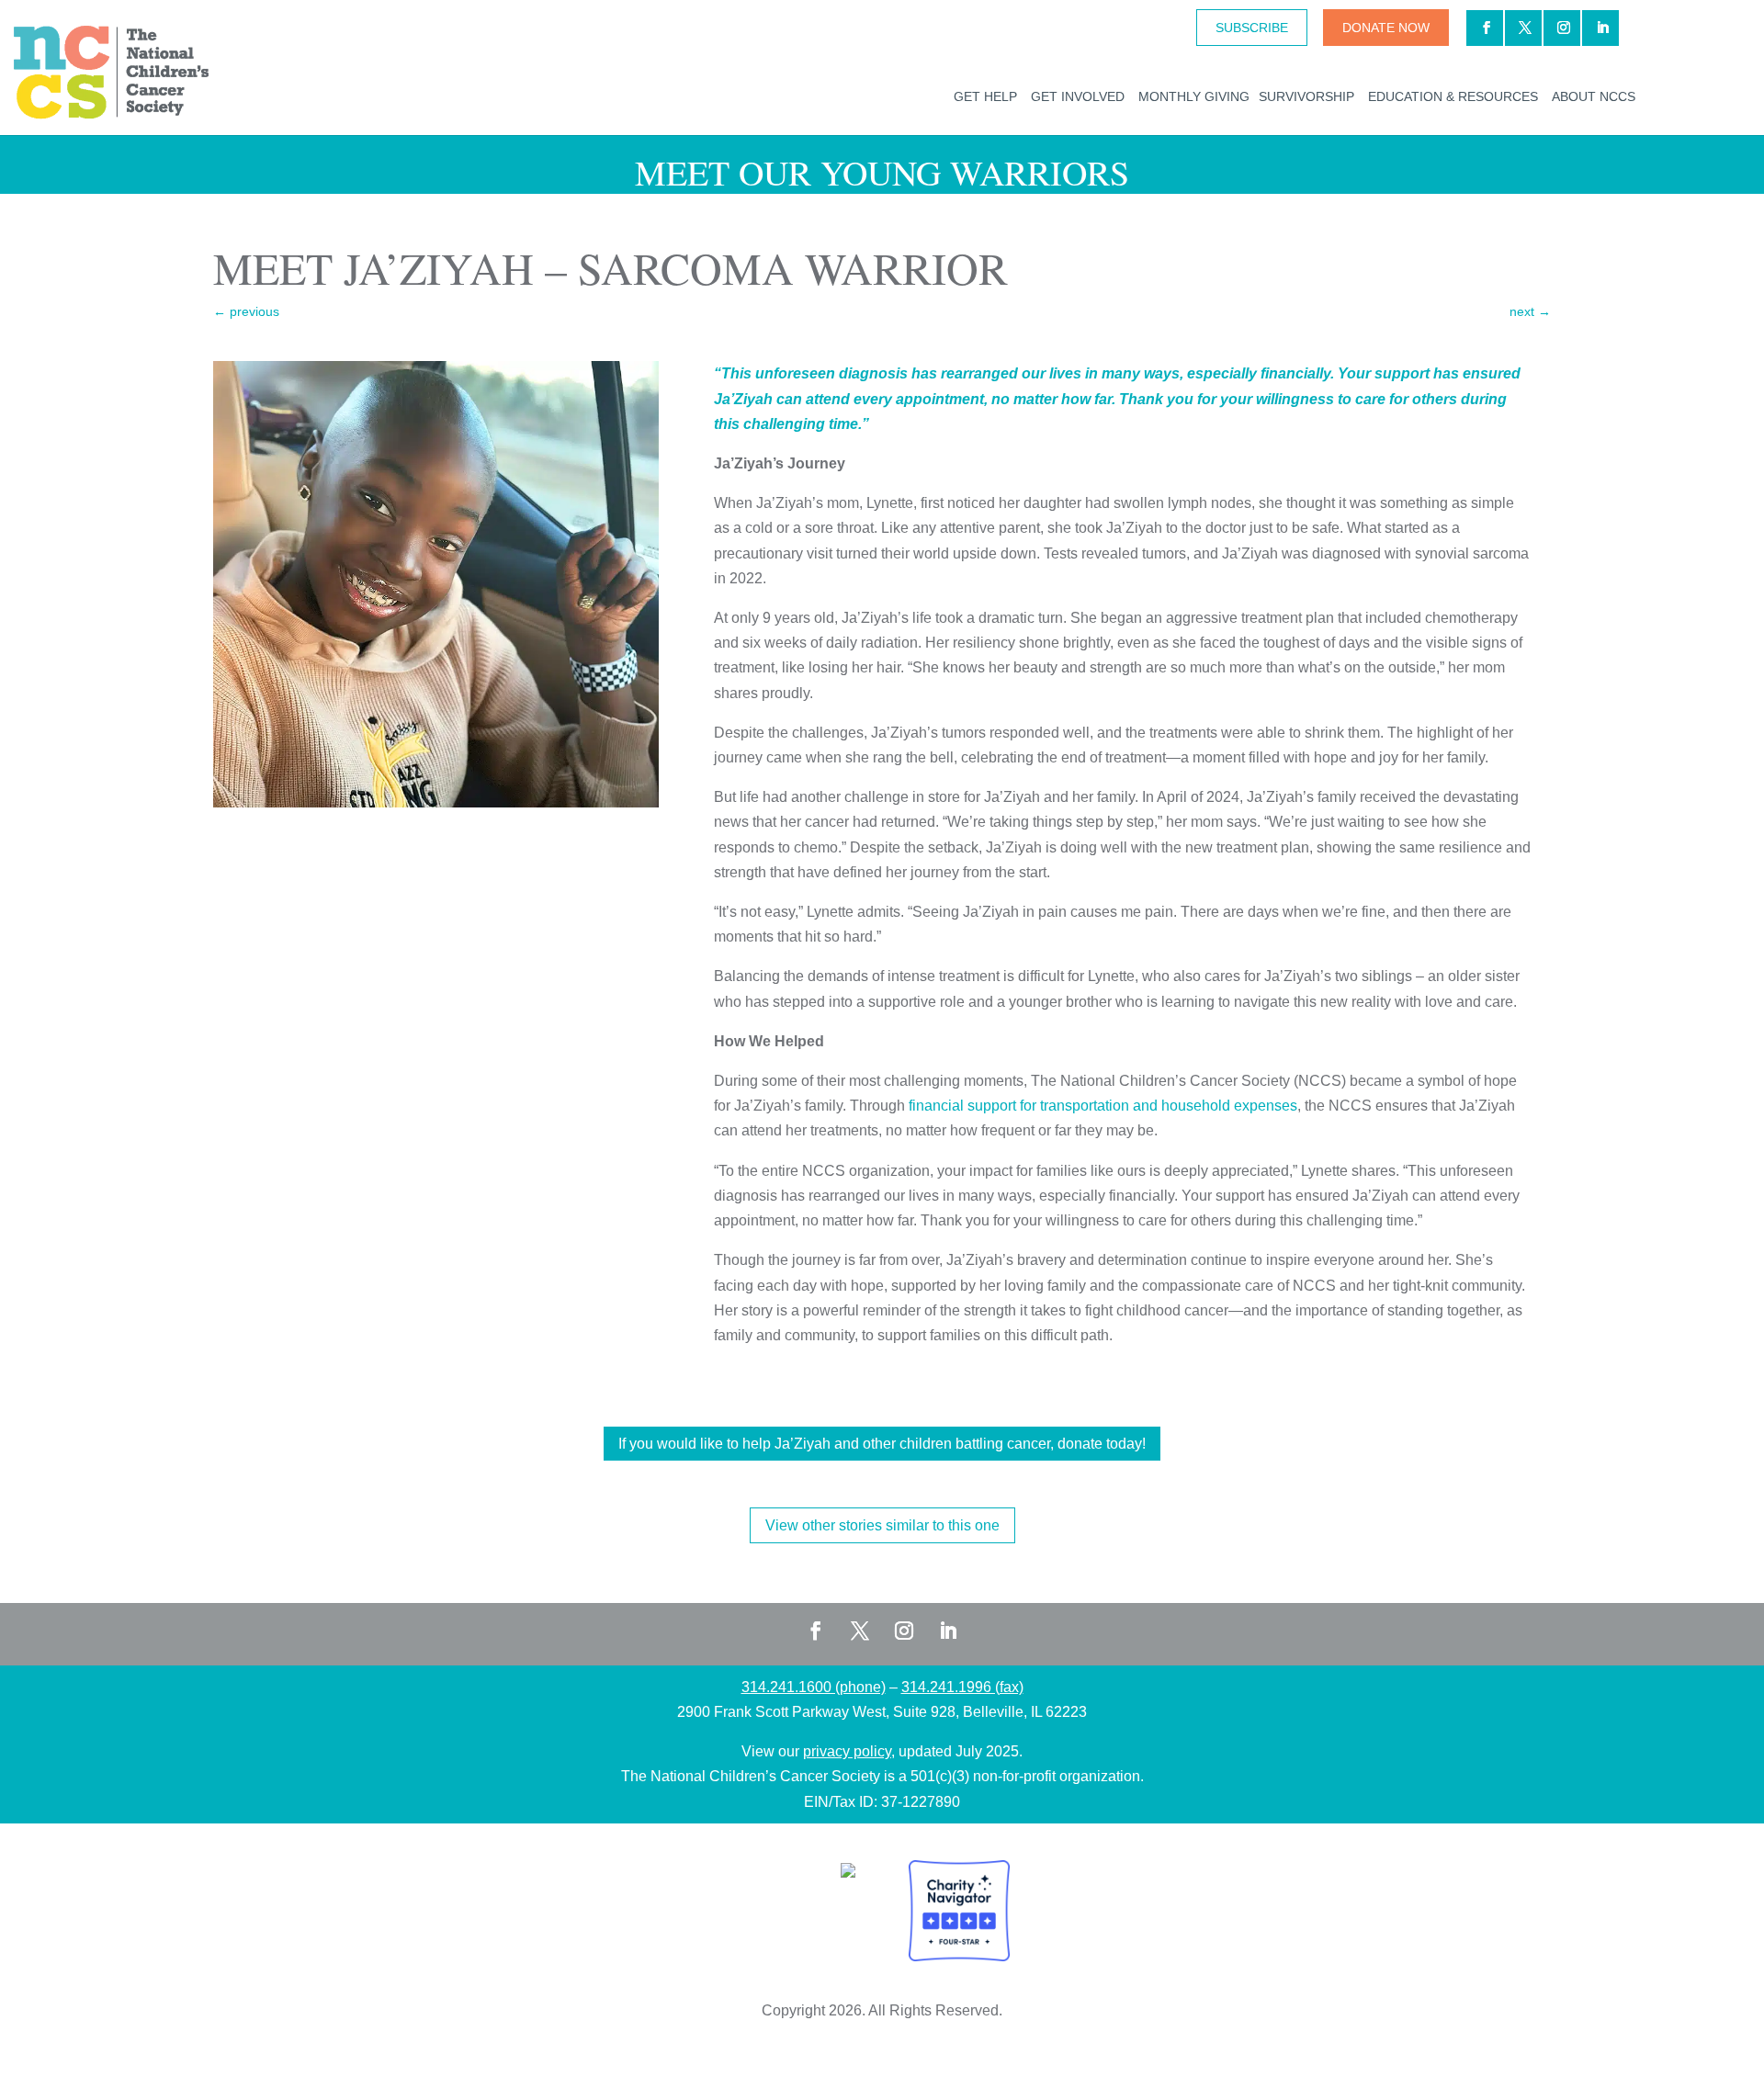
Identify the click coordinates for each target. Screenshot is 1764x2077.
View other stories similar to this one (882, 1525)
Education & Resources (1453, 96)
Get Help (985, 96)
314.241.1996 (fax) (962, 1687)
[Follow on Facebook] (816, 1631)
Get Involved (1078, 96)
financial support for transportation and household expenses (1103, 1106)
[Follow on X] (860, 1631)
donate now (1386, 28)
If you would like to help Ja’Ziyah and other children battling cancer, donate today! (882, 1444)
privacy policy (847, 1751)
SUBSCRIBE (1252, 28)
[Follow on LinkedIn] (948, 1631)
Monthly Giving (1194, 96)
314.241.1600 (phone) (814, 1687)
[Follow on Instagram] (904, 1631)
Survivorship (1306, 96)
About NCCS (1594, 96)
